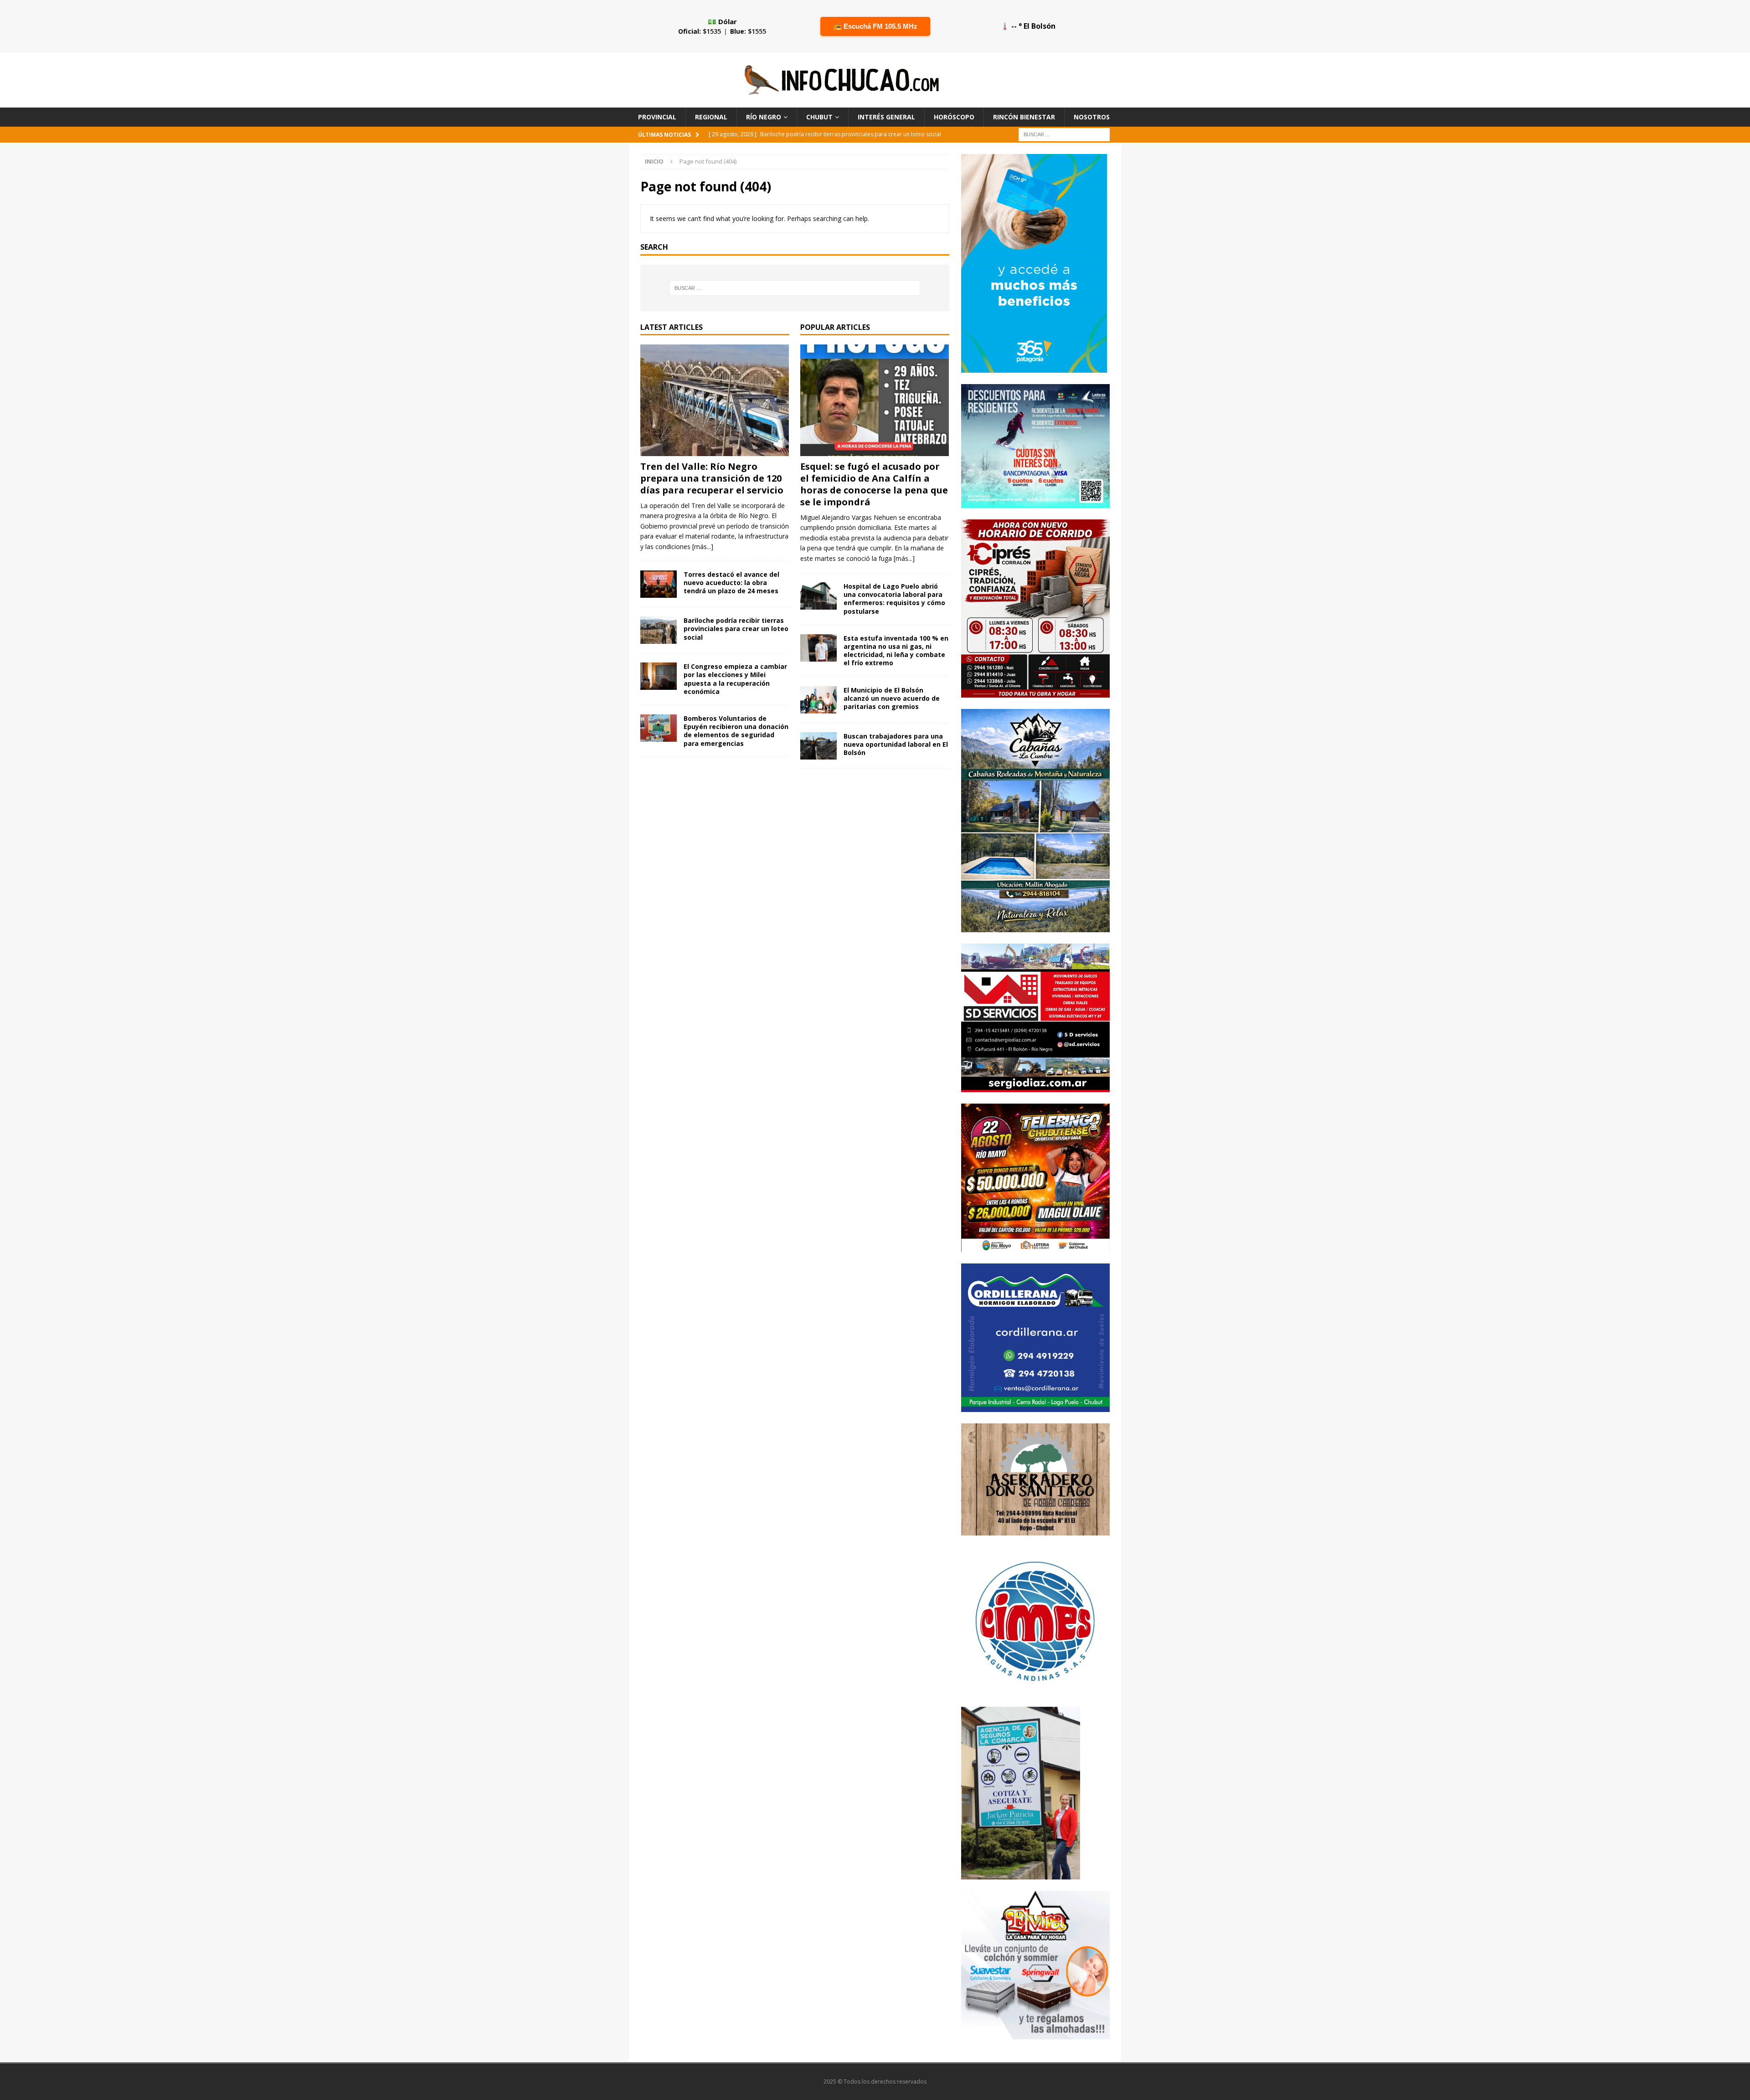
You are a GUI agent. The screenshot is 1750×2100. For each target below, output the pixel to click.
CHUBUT (819, 117)
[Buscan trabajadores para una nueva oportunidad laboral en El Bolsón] (818, 746)
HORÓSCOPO (954, 117)
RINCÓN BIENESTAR (1024, 117)
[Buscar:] (1064, 134)
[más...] (703, 547)
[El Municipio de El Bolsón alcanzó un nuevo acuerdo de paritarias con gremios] (818, 700)
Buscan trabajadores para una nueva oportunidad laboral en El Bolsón (896, 744)
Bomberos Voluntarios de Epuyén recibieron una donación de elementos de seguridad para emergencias (736, 731)
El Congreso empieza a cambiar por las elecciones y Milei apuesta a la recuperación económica (735, 679)
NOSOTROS (1092, 117)
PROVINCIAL (657, 117)
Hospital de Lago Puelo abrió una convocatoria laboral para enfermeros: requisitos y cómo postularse (894, 599)
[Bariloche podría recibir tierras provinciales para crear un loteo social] (659, 630)
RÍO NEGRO (764, 117)
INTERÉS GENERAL (886, 117)
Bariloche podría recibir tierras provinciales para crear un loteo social (736, 629)
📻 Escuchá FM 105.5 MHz (875, 26)
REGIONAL (711, 117)
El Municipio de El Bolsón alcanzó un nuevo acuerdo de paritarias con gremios (892, 698)
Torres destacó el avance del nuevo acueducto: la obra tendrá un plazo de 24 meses (731, 583)
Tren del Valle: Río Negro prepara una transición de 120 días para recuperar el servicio (712, 478)
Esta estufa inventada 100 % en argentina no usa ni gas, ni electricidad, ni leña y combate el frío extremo (896, 651)
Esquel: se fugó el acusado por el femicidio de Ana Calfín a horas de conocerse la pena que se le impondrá (874, 484)
